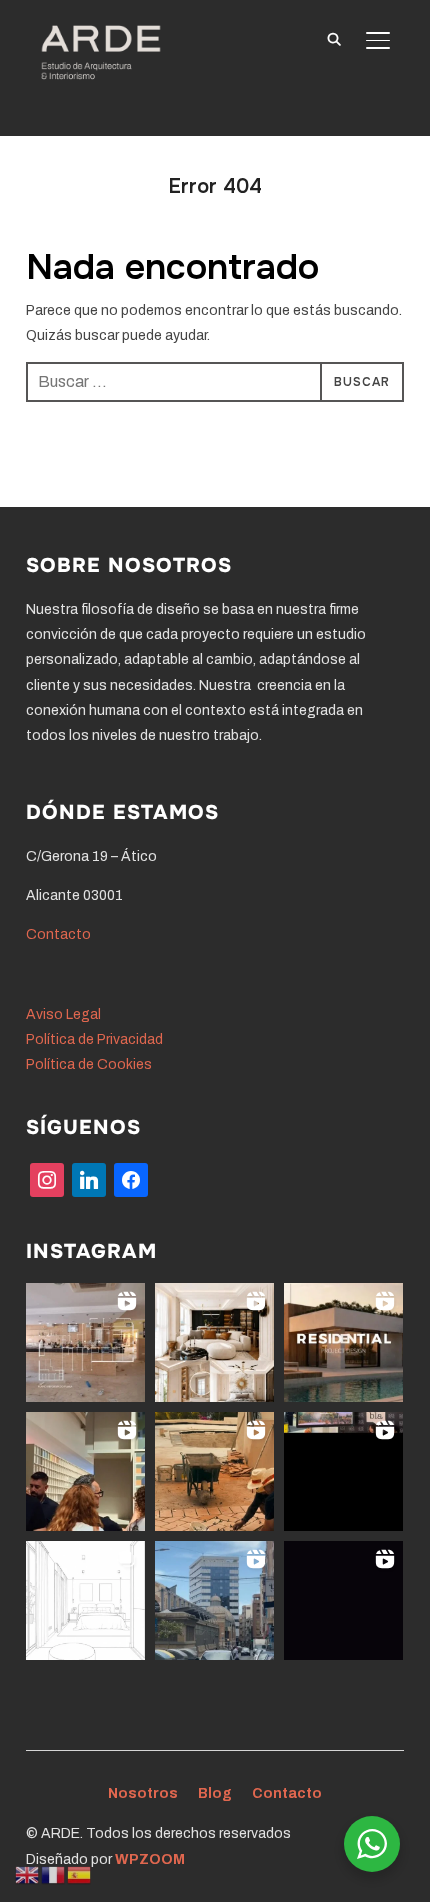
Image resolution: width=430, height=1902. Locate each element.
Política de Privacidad (94, 1039)
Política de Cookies (89, 1064)
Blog (215, 1793)
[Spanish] (80, 1874)
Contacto (58, 934)
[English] (28, 1874)
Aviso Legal (63, 1014)
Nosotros (143, 1793)
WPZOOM (150, 1859)
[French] (54, 1874)
